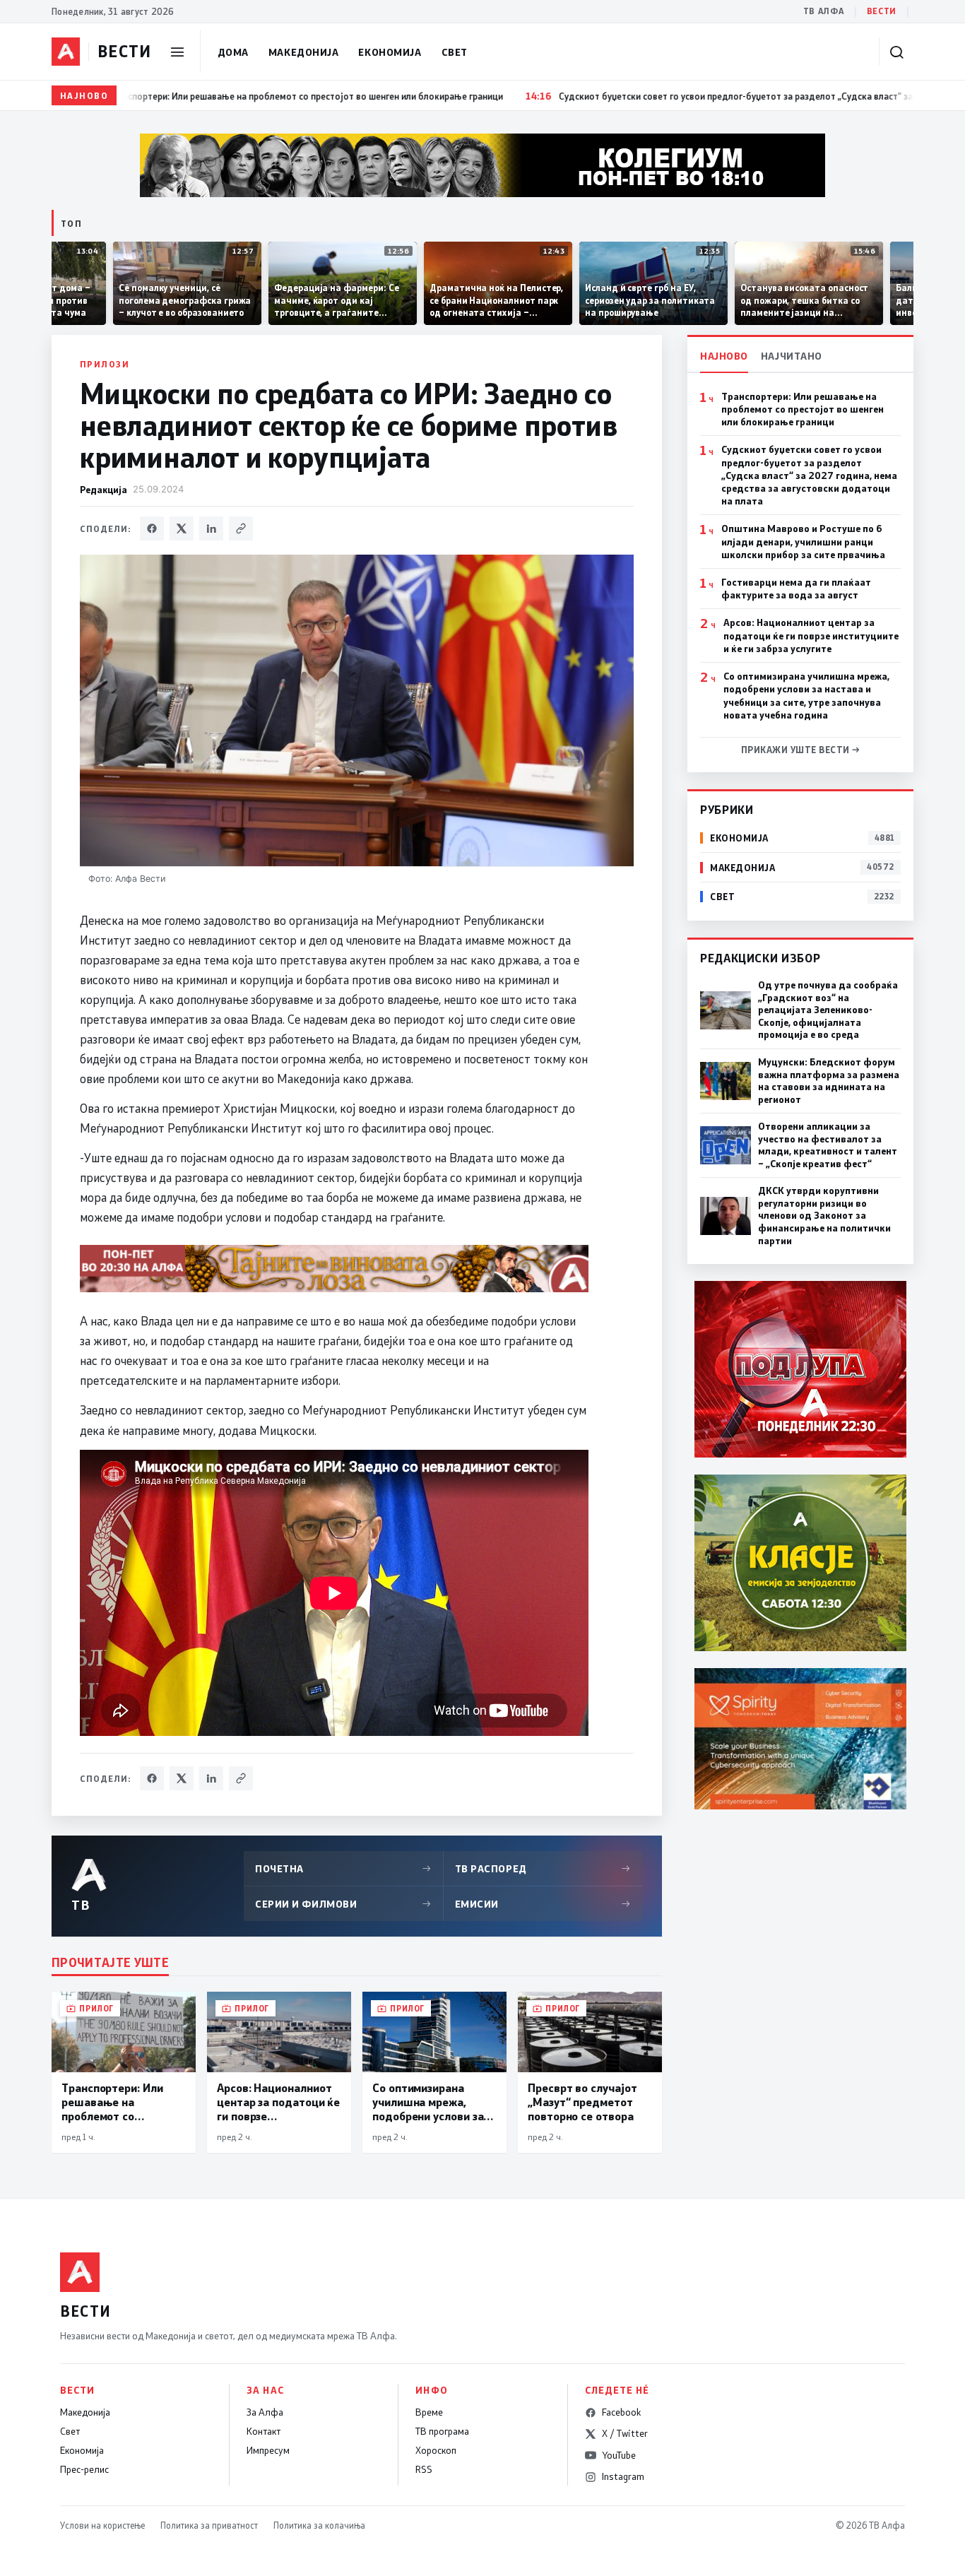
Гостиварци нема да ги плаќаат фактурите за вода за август (796, 589)
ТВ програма (442, 2431)
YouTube (619, 2455)
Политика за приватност (209, 2525)
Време (429, 2412)
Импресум (268, 2450)
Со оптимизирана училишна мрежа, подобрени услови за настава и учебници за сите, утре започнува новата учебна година (806, 696)
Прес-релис (84, 2469)
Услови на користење (102, 2525)
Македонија (304, 52)
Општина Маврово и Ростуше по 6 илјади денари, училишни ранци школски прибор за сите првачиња (803, 541)
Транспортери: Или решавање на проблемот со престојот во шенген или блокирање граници (803, 409)
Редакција (103, 489)
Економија (390, 52)
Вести (882, 11)
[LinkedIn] (211, 528)
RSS (424, 2469)
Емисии (543, 1904)
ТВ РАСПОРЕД (543, 1868)
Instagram (623, 2476)
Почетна (343, 1868)
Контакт (264, 2431)
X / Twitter (625, 2433)
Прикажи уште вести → (801, 750)
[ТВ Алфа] (66, 52)
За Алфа (265, 2412)
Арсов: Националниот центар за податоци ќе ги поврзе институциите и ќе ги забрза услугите (811, 635)
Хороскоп (436, 2450)
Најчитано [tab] (792, 356)
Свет (455, 52)
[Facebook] (152, 528)
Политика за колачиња (319, 2525)
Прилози (105, 364)
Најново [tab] (724, 356)
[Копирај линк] (241, 528)
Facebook (621, 2412)
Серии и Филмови (343, 1904)
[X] (182, 528)
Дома (233, 52)
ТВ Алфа (824, 11)
